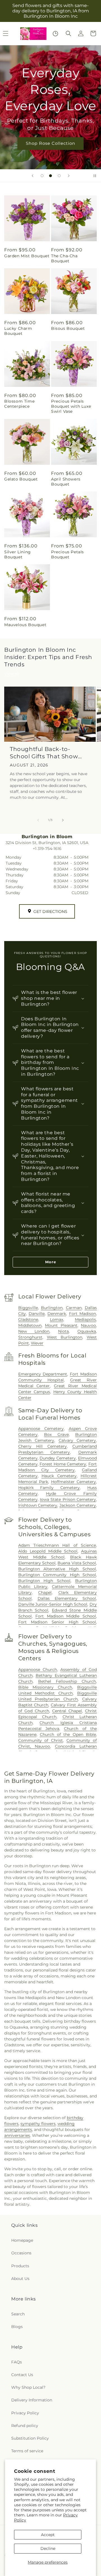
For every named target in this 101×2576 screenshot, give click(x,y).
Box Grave (56, 1434)
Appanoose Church (38, 1670)
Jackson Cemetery (78, 1505)
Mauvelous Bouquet (25, 625)
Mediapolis (85, 1319)
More (51, 1262)
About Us (20, 2279)
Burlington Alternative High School (57, 1569)
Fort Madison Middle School (66, 1616)
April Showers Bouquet (66, 482)
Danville (37, 1314)
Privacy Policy (25, 2413)
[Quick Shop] (55, 34)
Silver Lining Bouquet (18, 554)
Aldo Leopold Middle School (48, 1551)
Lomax (57, 1319)
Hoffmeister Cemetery (74, 1482)
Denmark (57, 1314)
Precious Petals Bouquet (67, 554)
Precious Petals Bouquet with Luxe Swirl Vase (71, 406)
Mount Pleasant (61, 1325)
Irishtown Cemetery (38, 1505)
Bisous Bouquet (68, 328)
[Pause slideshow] (95, 176)
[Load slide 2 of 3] (50, 176)
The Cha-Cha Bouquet (64, 258)
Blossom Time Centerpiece (19, 404)
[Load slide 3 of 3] (59, 176)
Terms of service (27, 2451)
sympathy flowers (38, 2124)
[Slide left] (38, 820)
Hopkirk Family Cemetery (49, 1488)
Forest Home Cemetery (63, 1464)
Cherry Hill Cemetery (43, 1446)
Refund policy (25, 2426)
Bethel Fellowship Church (67, 1681)
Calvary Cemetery (77, 1440)
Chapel (45, 1592)
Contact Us (22, 2375)
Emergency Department (43, 1374)
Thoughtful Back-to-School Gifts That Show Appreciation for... (44, 753)
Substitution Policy (30, 2438)
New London (34, 1331)
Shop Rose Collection (50, 143)
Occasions (21, 2253)
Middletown (30, 1325)
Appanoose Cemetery (41, 1429)
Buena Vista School (77, 1563)
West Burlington (65, 1337)
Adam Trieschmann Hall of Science (57, 1545)
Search (18, 2314)
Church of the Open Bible (68, 1734)
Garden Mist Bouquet (27, 256)
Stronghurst (30, 1337)
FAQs (17, 2362)
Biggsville (28, 1308)
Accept (48, 2535)
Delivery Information (32, 2400)
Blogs (17, 2327)
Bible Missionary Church (45, 1687)
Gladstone (28, 1319)
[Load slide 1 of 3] (42, 176)
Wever (37, 1343)
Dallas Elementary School (67, 1598)
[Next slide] (69, 176)
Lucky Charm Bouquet (18, 331)
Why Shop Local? (28, 2387)
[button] (68, 33)
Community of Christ (41, 1740)
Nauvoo (88, 1325)
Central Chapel (67, 1711)
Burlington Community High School (57, 1575)
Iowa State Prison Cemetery (68, 1499)
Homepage (22, 2240)
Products (20, 2266)
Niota (63, 1331)
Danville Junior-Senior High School (53, 1604)
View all (12, 674)
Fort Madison (82, 1314)
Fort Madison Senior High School (57, 1622)
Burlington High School (44, 1581)
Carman (74, 1308)
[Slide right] (63, 820)
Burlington (52, 1308)
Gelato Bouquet (21, 479)
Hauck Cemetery (59, 1476)
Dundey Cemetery (58, 1458)
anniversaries (17, 2135)
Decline (48, 2548)
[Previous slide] (33, 176)
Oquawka (87, 1331)
